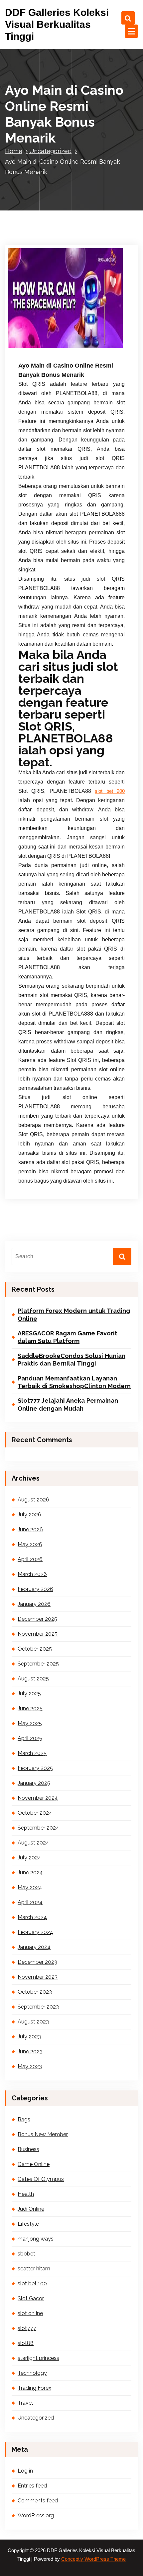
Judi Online (31, 2209)
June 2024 (30, 1873)
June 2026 (30, 1529)
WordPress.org (36, 2516)
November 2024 (38, 1798)
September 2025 (38, 1664)
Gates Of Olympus (41, 2179)
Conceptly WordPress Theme (93, 2559)
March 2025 (32, 1753)
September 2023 (38, 2007)
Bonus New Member (43, 2134)
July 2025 (29, 1694)
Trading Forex (34, 2388)
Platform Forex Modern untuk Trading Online (74, 1315)
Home (14, 151)
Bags (24, 2119)
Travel (25, 2403)
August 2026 (33, 1500)
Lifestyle (28, 2224)
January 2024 (34, 1947)
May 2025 (30, 1723)
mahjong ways (36, 2239)
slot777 (27, 2328)
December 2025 (37, 1619)
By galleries (83, 337)
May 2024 (30, 1887)
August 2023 (33, 2022)
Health (26, 2194)
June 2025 (30, 1708)
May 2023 (30, 2066)
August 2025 (33, 1679)
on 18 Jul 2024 (44, 337)
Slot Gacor (31, 2298)
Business (28, 2149)
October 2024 (35, 1813)
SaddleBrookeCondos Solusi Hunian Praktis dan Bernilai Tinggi (71, 1360)
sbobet (26, 2254)
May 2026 (30, 1544)
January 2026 (34, 1604)
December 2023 (37, 1962)
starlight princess (38, 2358)
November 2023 (38, 1977)
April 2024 (30, 1902)
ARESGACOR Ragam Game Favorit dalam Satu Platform (68, 1337)
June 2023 (30, 2051)
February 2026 (35, 1589)
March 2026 (32, 1574)
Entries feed (32, 2486)
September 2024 (38, 1828)
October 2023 (35, 1992)
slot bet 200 (110, 791)
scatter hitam (34, 2269)
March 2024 (32, 1917)
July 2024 (29, 1858)
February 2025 (35, 1768)
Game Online (34, 2164)
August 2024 (33, 1843)
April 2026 (30, 1559)
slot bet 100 (32, 2283)
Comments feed (38, 2501)
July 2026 (29, 1515)
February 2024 (35, 1932)
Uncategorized (50, 151)
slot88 (26, 2343)
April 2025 (30, 1738)
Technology (32, 2373)
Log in (25, 2471)
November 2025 (38, 1634)
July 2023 (29, 2037)
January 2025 (34, 1783)
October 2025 (35, 1649)
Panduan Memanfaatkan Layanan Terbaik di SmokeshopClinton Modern (74, 1382)
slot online (30, 2313)
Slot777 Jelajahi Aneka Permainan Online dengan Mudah (68, 1404)
